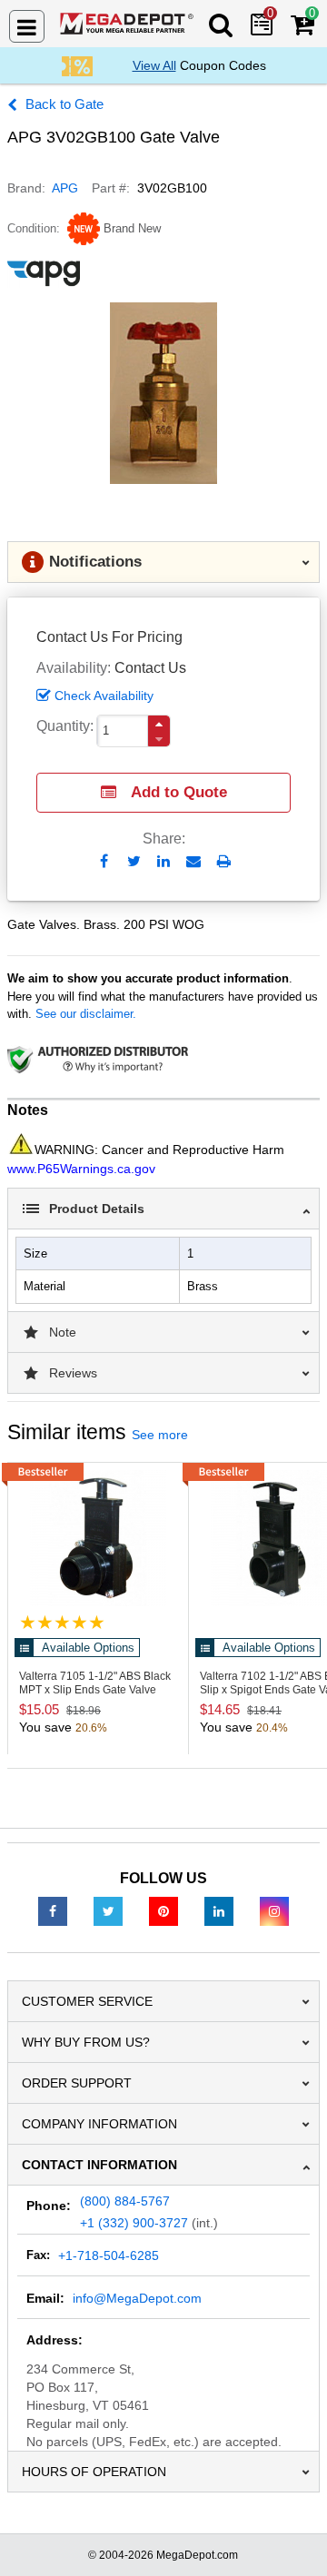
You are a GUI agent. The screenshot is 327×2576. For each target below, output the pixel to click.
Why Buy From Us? (86, 2042)
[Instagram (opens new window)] (274, 1910)
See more (160, 1435)
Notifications (95, 562)
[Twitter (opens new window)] (108, 1910)
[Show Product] (62, 1622)
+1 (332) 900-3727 (134, 2223)
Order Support (77, 2083)
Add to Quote (179, 792)
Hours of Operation (94, 2472)
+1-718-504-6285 (109, 2255)
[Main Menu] (27, 26)
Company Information (99, 2124)
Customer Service (87, 2001)
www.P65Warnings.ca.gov (81, 1169)
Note (63, 1332)
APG (65, 188)
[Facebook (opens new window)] (53, 1910)
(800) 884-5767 (125, 2201)
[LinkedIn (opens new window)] (219, 1910)
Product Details (97, 1209)
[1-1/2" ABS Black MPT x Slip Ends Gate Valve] (98, 1538)
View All (154, 65)
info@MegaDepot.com (137, 2298)
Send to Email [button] (194, 863)
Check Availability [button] (104, 696)
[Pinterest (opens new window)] (163, 1910)
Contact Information (99, 2165)
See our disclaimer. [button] (86, 1014)
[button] (159, 724)
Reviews (73, 1373)
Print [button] (224, 861)
